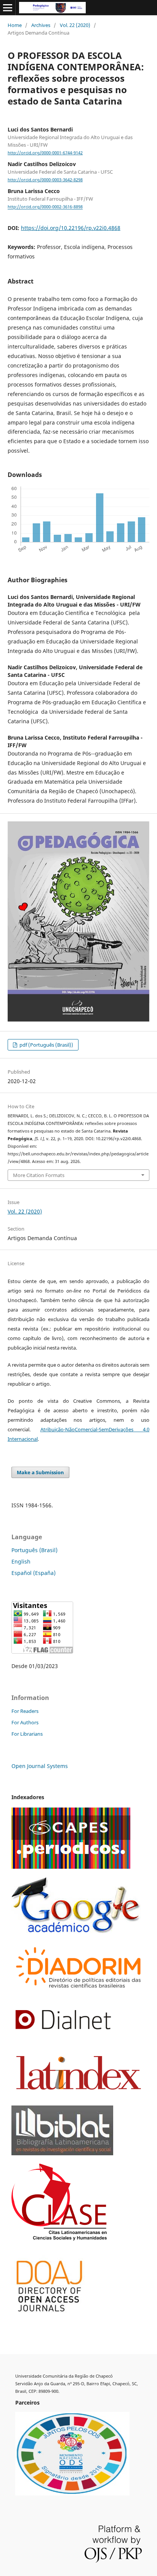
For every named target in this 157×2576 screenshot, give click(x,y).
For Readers (25, 1711)
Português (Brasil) (34, 1550)
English (21, 1561)
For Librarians (27, 1734)
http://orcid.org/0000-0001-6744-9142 (45, 153)
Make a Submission (40, 1472)
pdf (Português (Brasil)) (46, 1045)
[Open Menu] (8, 8)
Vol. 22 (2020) (75, 25)
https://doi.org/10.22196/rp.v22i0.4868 (71, 228)
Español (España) (34, 1573)
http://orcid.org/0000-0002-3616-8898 (45, 207)
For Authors (25, 1722)
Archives (41, 25)
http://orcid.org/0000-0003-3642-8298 (45, 180)
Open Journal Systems (40, 1766)
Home (15, 25)
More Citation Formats (39, 1175)
